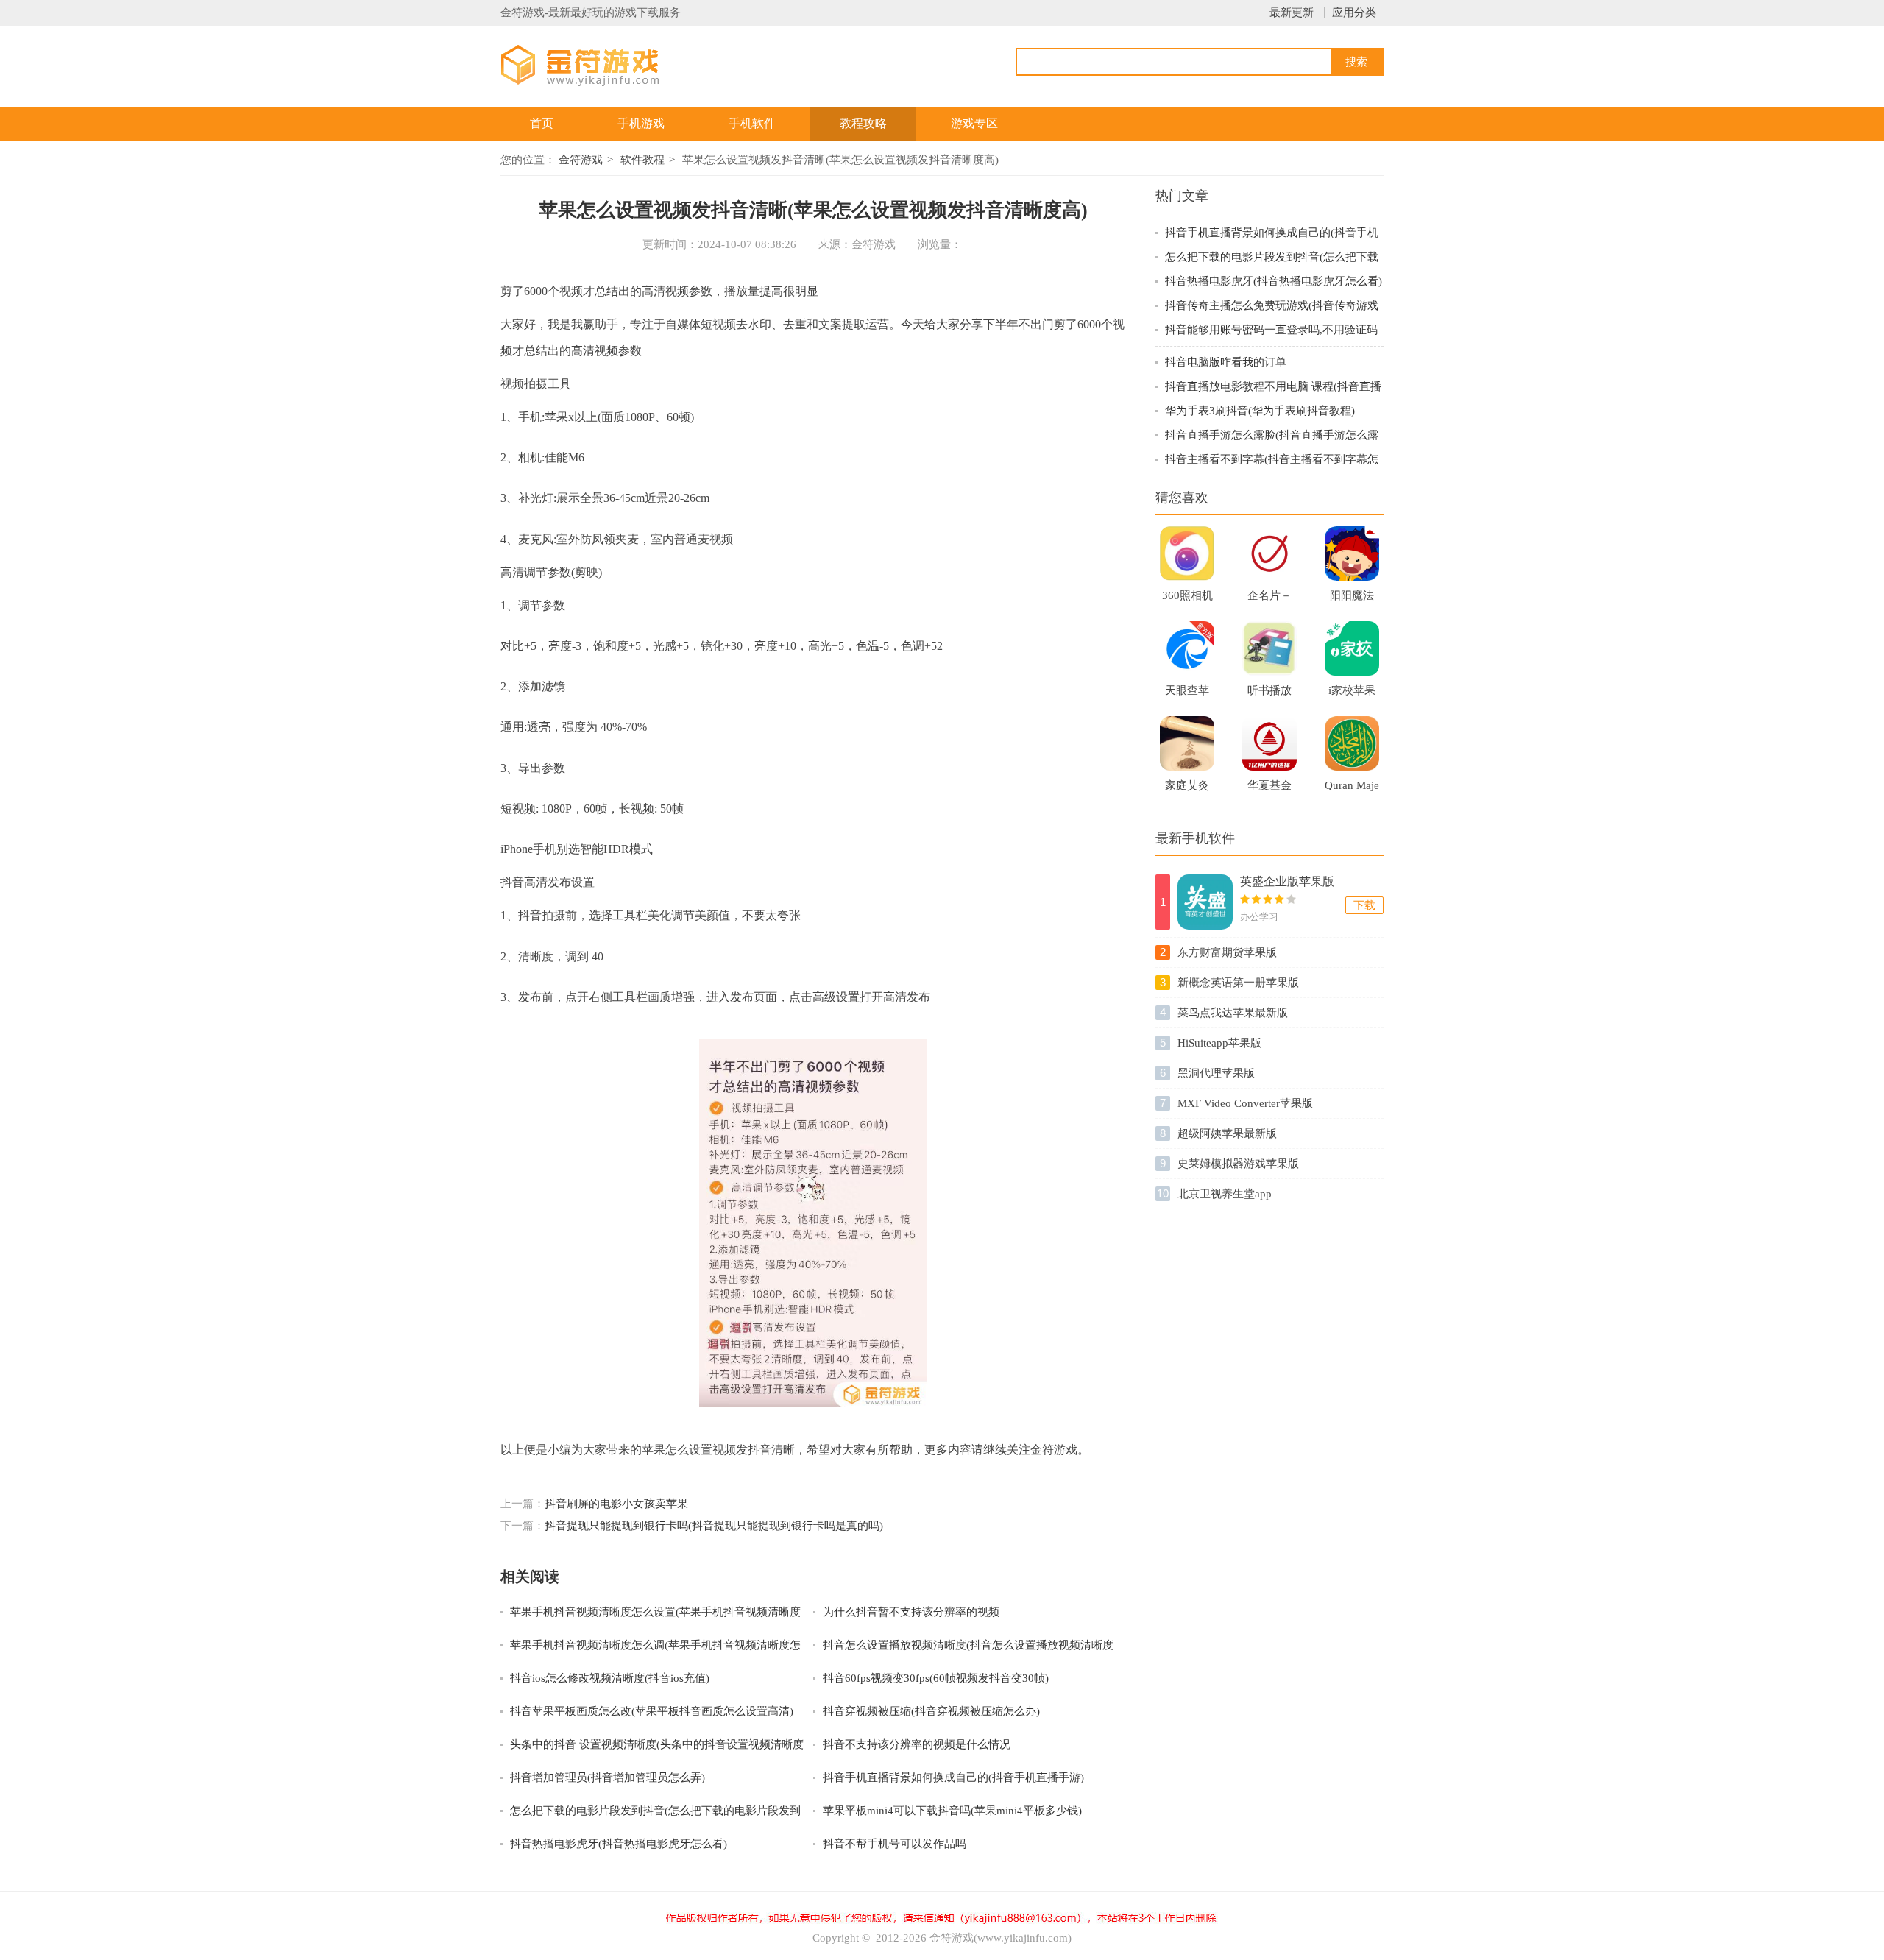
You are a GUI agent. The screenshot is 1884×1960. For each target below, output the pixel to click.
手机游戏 (641, 123)
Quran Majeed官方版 (1352, 790)
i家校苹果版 (1352, 695)
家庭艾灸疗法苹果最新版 (1187, 790)
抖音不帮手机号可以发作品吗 (895, 1844)
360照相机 (1187, 595)
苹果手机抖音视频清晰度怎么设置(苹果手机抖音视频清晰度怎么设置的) (655, 1613)
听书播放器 (1269, 695)
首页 (542, 123)
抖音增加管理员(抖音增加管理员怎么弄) (608, 1777)
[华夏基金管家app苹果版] (1269, 743)
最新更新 (1292, 13)
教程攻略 (863, 123)
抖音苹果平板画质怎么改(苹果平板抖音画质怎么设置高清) (652, 1711)
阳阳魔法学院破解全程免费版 (1352, 600)
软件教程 (642, 160)
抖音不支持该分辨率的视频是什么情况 (917, 1744)
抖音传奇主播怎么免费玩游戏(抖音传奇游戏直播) (1272, 307)
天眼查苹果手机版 (1187, 695)
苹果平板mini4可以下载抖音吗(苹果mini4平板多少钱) (952, 1811)
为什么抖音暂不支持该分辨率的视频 (911, 1612)
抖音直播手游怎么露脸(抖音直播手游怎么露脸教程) (1272, 436)
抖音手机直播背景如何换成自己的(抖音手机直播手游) (953, 1777)
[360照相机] (1187, 553)
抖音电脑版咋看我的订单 (1226, 362)
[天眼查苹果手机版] (1187, 648)
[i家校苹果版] (1352, 648)
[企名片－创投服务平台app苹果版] (1269, 553)
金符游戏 (581, 160)
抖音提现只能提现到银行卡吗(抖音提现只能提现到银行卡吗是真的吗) (714, 1526)
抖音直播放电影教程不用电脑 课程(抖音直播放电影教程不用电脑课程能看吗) (1273, 388)
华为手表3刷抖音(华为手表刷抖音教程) (1260, 411)
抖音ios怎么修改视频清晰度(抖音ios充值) (610, 1678)
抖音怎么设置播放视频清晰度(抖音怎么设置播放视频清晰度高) (968, 1646)
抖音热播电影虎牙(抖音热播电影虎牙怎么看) (619, 1844)
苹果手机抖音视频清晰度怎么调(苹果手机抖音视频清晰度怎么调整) (655, 1646)
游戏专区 (974, 123)
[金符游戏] (598, 64)
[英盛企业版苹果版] (1205, 902)
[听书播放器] (1269, 648)
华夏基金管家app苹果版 (1269, 790)
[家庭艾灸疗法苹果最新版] (1187, 743)
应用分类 (1354, 13)
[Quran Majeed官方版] (1352, 743)
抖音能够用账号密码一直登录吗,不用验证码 (1271, 330)
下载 (1364, 905)
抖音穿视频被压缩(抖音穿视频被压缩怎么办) (931, 1711)
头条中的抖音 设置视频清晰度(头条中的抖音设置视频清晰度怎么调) (657, 1745)
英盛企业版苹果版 (1287, 881)
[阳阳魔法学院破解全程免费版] (1352, 553)
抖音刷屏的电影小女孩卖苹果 (616, 1504)
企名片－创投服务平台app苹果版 (1269, 600)
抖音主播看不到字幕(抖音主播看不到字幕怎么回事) (1272, 460)
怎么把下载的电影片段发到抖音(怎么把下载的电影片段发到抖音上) (655, 1812)
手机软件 (752, 123)
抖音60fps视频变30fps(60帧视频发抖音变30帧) (936, 1678)
